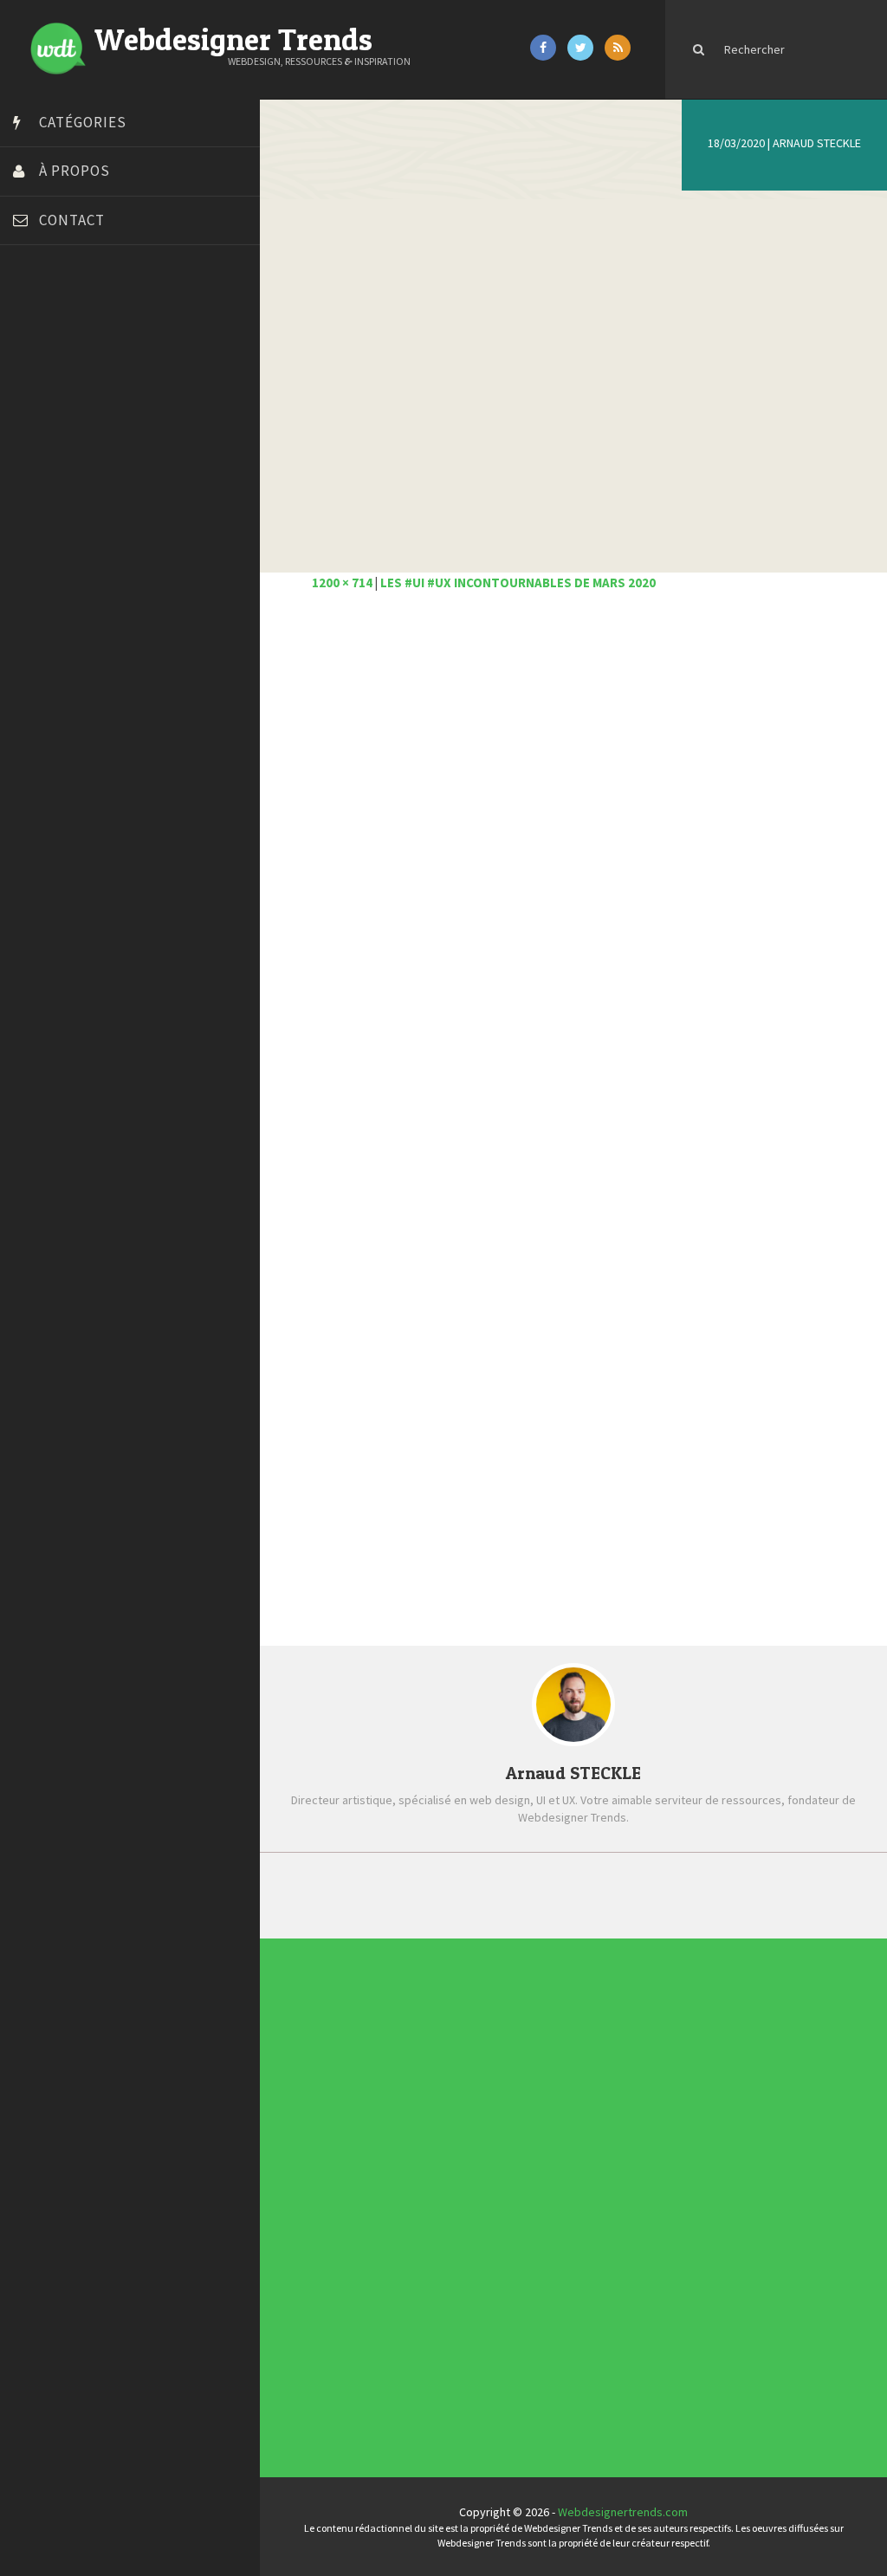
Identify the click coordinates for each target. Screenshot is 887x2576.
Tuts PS (36, 665)
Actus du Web (485, 2040)
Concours (474, 2092)
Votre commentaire (368, 1093)
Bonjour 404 (48, 362)
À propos (74, 171)
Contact (72, 220)
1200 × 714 (342, 583)
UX (456, 2378)
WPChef (38, 687)
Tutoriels (472, 2326)
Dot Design (45, 470)
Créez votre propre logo (81, 427)
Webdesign (479, 2404)
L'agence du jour (492, 2248)
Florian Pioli (47, 492)
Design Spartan (57, 449)
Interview (474, 2222)
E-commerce (482, 2170)
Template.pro (52, 622)
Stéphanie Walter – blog (79, 600)
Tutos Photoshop (62, 644)
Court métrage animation (82, 384)
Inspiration (477, 2196)
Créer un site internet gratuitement (108, 405)
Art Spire (40, 319)
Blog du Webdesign (68, 340)
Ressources (481, 2300)
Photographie (485, 2274)
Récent (432, 1894)
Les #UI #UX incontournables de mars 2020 (518, 583)
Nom (325, 1390)
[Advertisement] (573, 800)
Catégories (83, 122)
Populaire (715, 1894)
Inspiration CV (622, 2236)
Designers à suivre (498, 2144)
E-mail (329, 1456)
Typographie (482, 2352)
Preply (34, 579)
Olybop (36, 557)
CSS (460, 2118)
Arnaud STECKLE (817, 143)
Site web (337, 1522)
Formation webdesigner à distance (108, 514)
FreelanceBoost (59, 535)
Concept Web (485, 2066)
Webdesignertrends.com (623, 2512)
